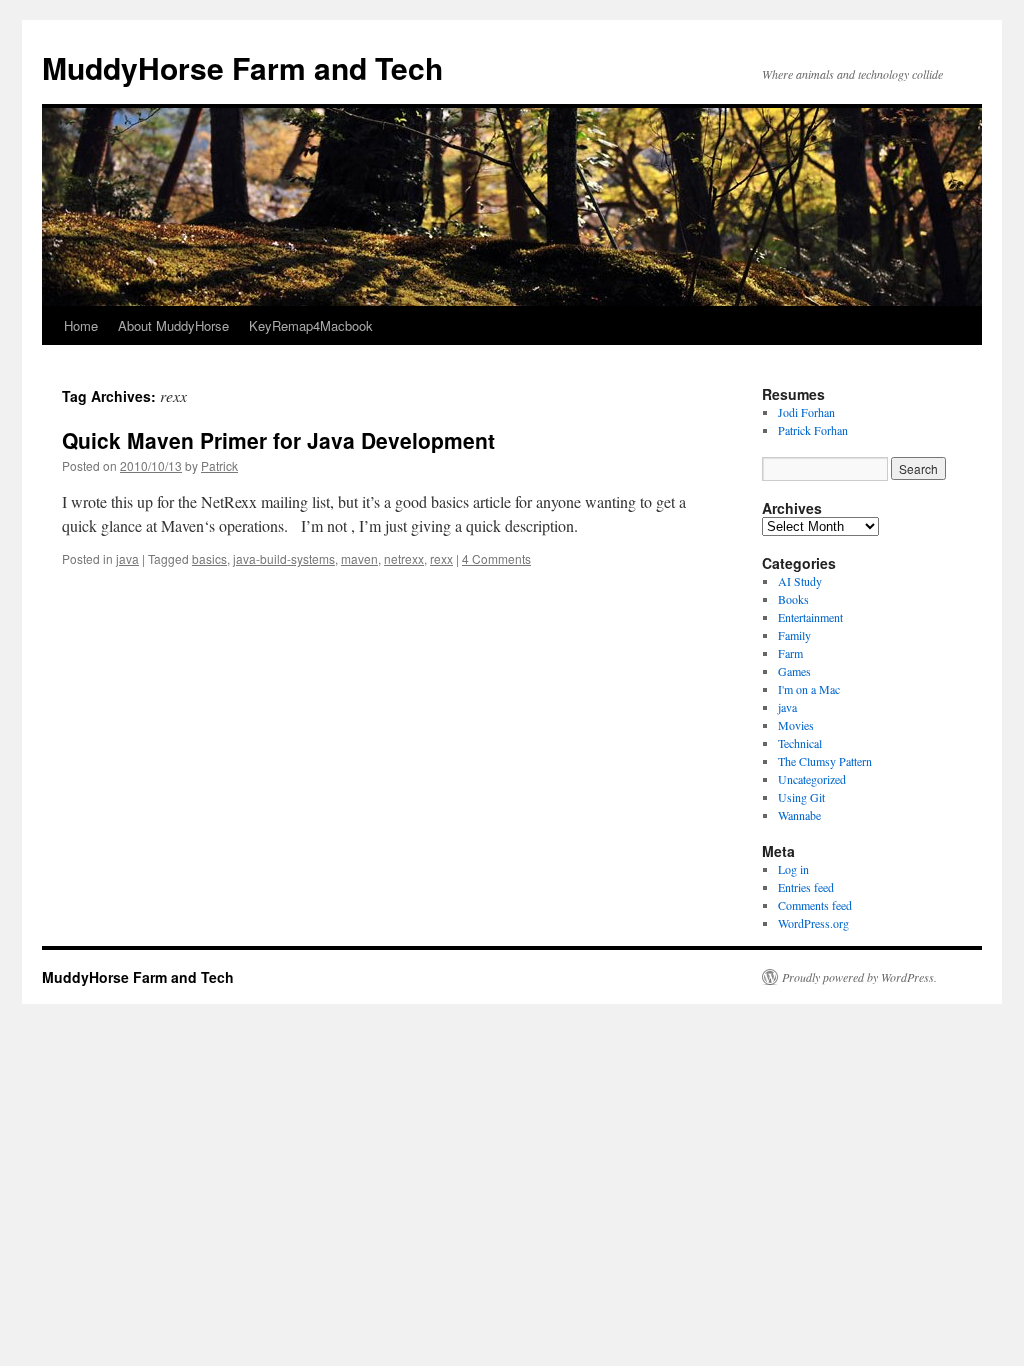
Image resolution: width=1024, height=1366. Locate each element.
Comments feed (815, 905)
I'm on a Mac (809, 689)
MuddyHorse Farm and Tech (242, 67)
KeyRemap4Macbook (311, 325)
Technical (800, 743)
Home (81, 325)
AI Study (800, 581)
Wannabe (799, 815)
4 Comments (496, 558)
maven (359, 558)
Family (794, 635)
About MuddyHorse (173, 325)
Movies (796, 725)
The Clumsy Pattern (825, 761)
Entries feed (806, 887)
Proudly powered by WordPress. (859, 977)
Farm (790, 653)
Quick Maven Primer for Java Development (278, 440)
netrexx (404, 558)
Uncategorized (812, 779)
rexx (441, 558)
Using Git (801, 797)
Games (794, 671)
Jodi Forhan (806, 412)
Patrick (219, 465)
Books (793, 599)
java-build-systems (284, 558)
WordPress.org (813, 923)
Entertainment (810, 617)
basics (209, 558)
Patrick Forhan (813, 430)
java (127, 558)
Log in (793, 869)
